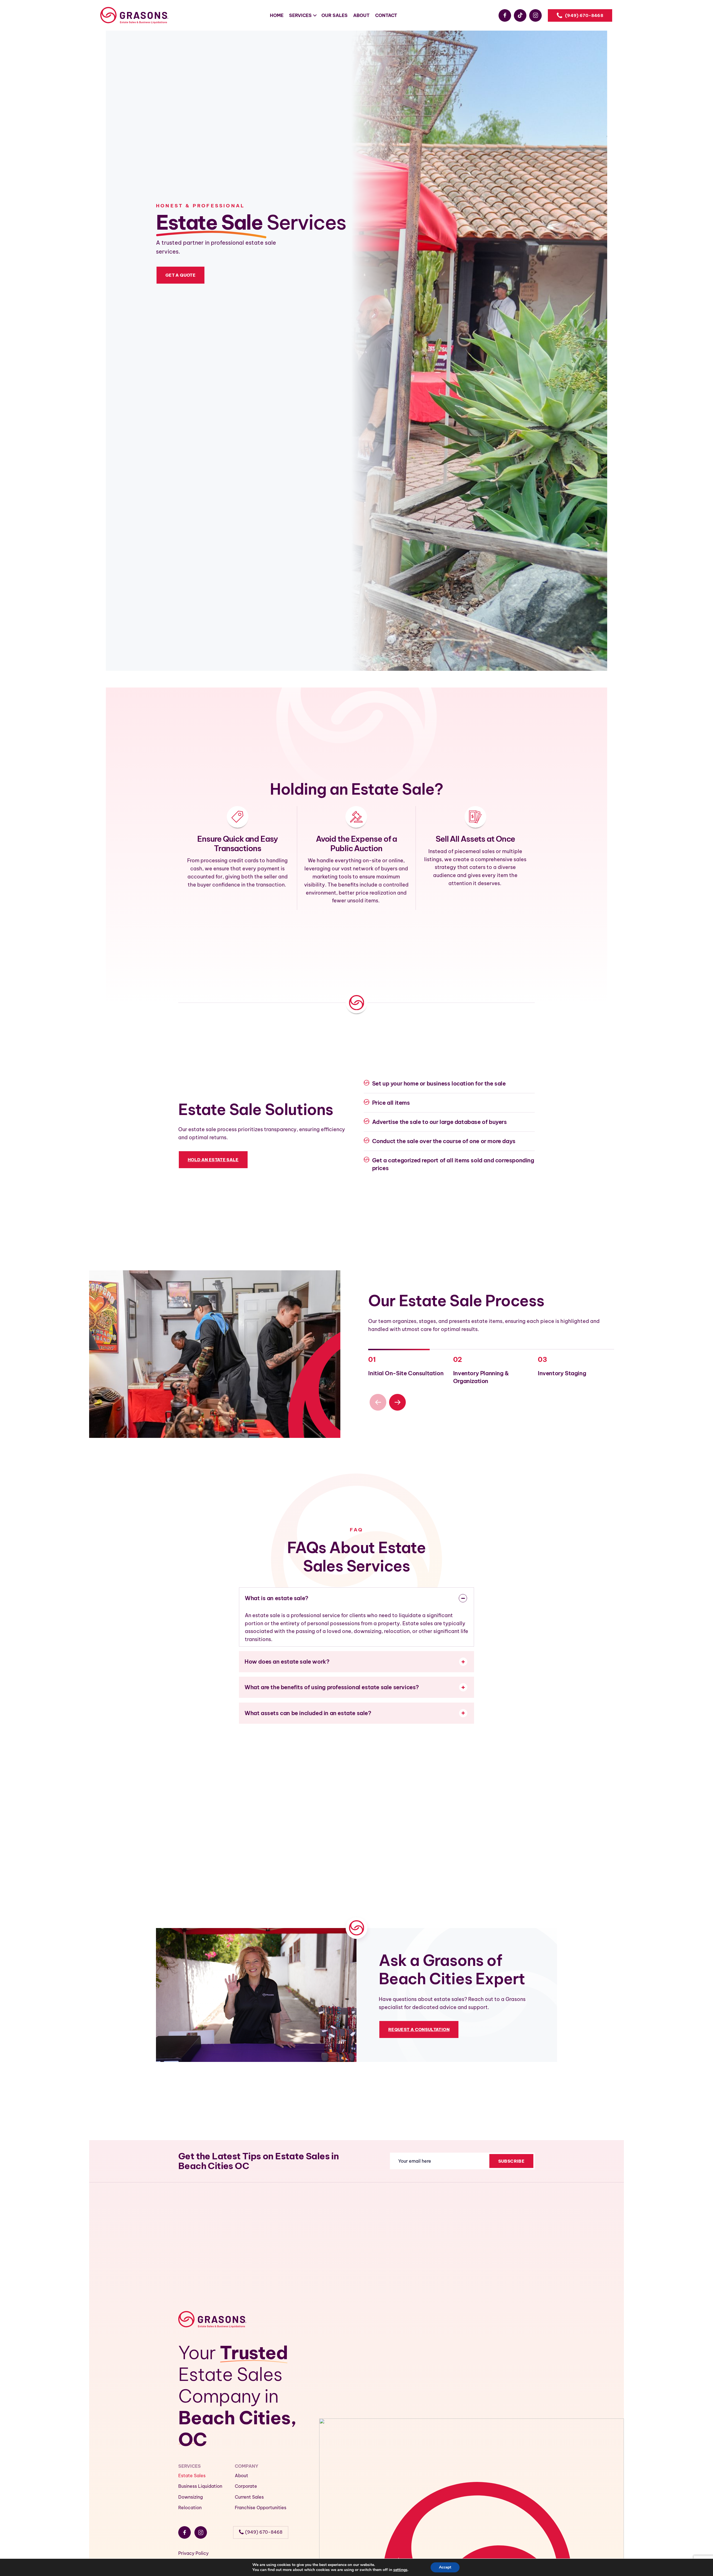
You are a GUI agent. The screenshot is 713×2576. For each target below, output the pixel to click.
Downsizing (191, 2497)
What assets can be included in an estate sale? (308, 1713)
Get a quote (180, 275)
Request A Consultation (419, 2029)
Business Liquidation (200, 2486)
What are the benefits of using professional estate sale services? (332, 1687)
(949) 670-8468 (584, 15)
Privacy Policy (193, 2553)
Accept (445, 2567)
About (241, 2476)
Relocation (190, 2508)
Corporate (246, 2486)
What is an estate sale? (277, 1598)
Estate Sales (192, 2476)
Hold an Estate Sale (213, 1160)
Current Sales (249, 2497)
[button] (397, 1402)
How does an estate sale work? (287, 1662)
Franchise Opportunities (261, 2508)
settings (400, 2570)
